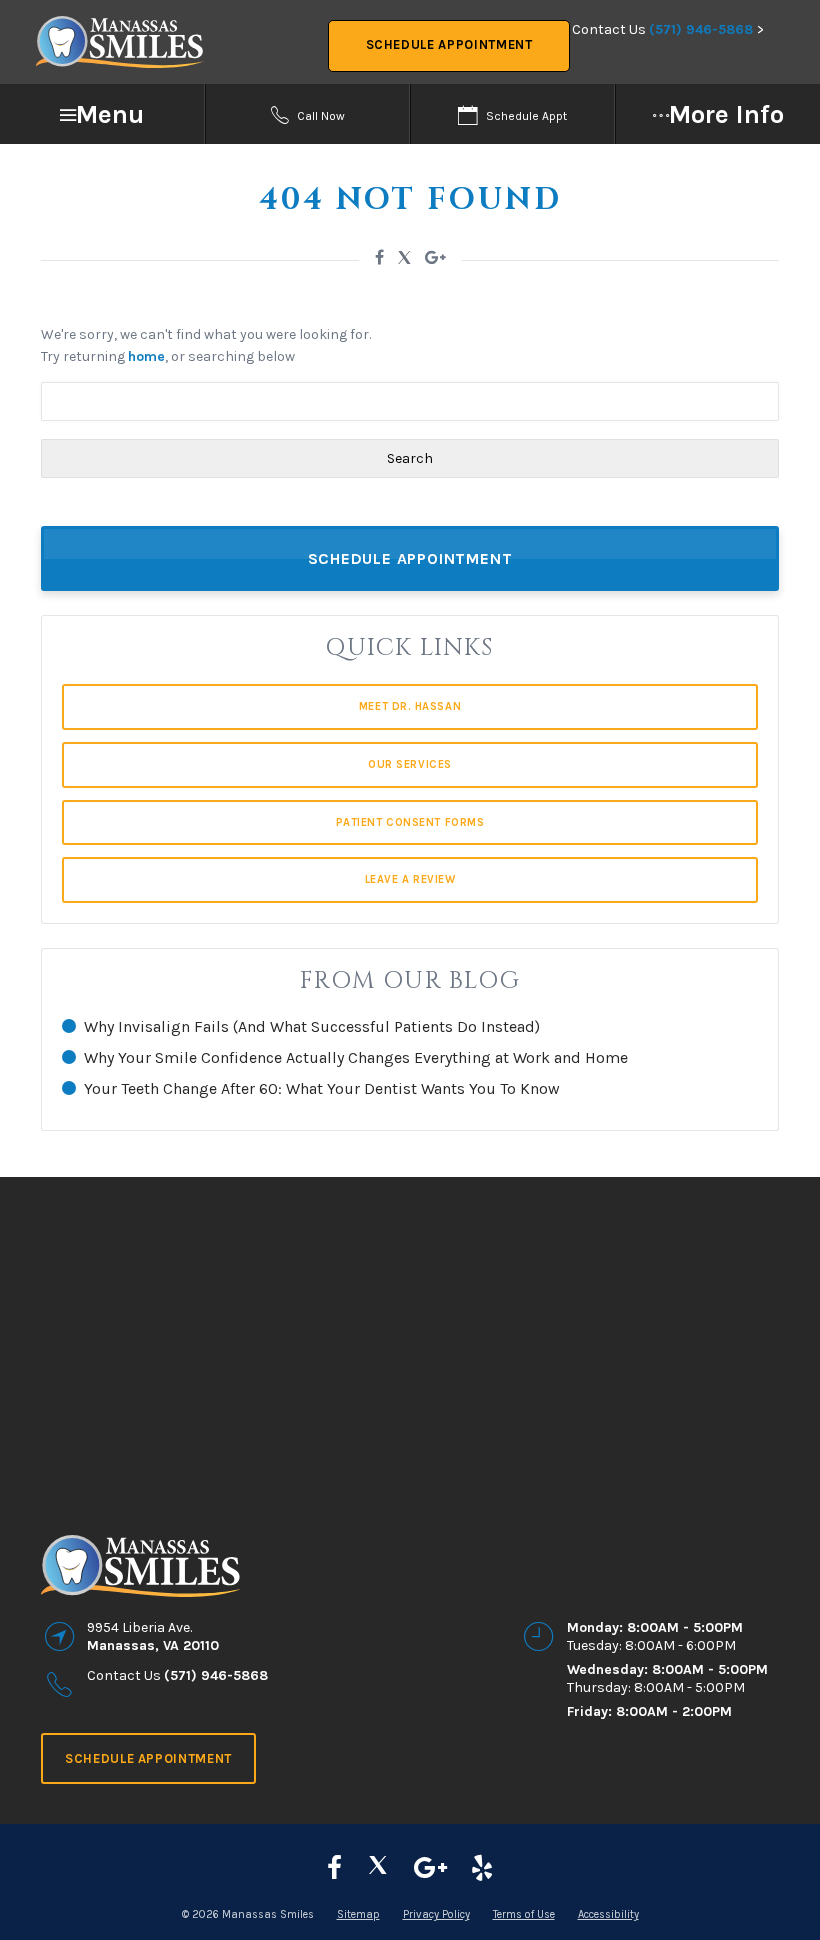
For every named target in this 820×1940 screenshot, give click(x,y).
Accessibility (608, 1914)
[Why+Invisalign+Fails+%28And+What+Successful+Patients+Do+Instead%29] (379, 257)
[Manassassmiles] (334, 1868)
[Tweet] (404, 260)
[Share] (435, 257)
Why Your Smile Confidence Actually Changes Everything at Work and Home (356, 1057)
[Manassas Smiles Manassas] (482, 1868)
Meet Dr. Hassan (410, 706)
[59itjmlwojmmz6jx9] (430, 1868)
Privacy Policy (436, 1914)
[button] (102, 114)
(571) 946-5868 (701, 29)
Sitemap (358, 1914)
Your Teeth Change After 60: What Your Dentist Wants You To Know (322, 1088)
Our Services (410, 764)
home (146, 356)
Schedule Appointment (449, 44)
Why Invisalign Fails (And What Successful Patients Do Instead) (312, 1026)
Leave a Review (410, 879)
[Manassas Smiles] (378, 1868)
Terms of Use (524, 1914)
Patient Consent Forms (410, 822)
